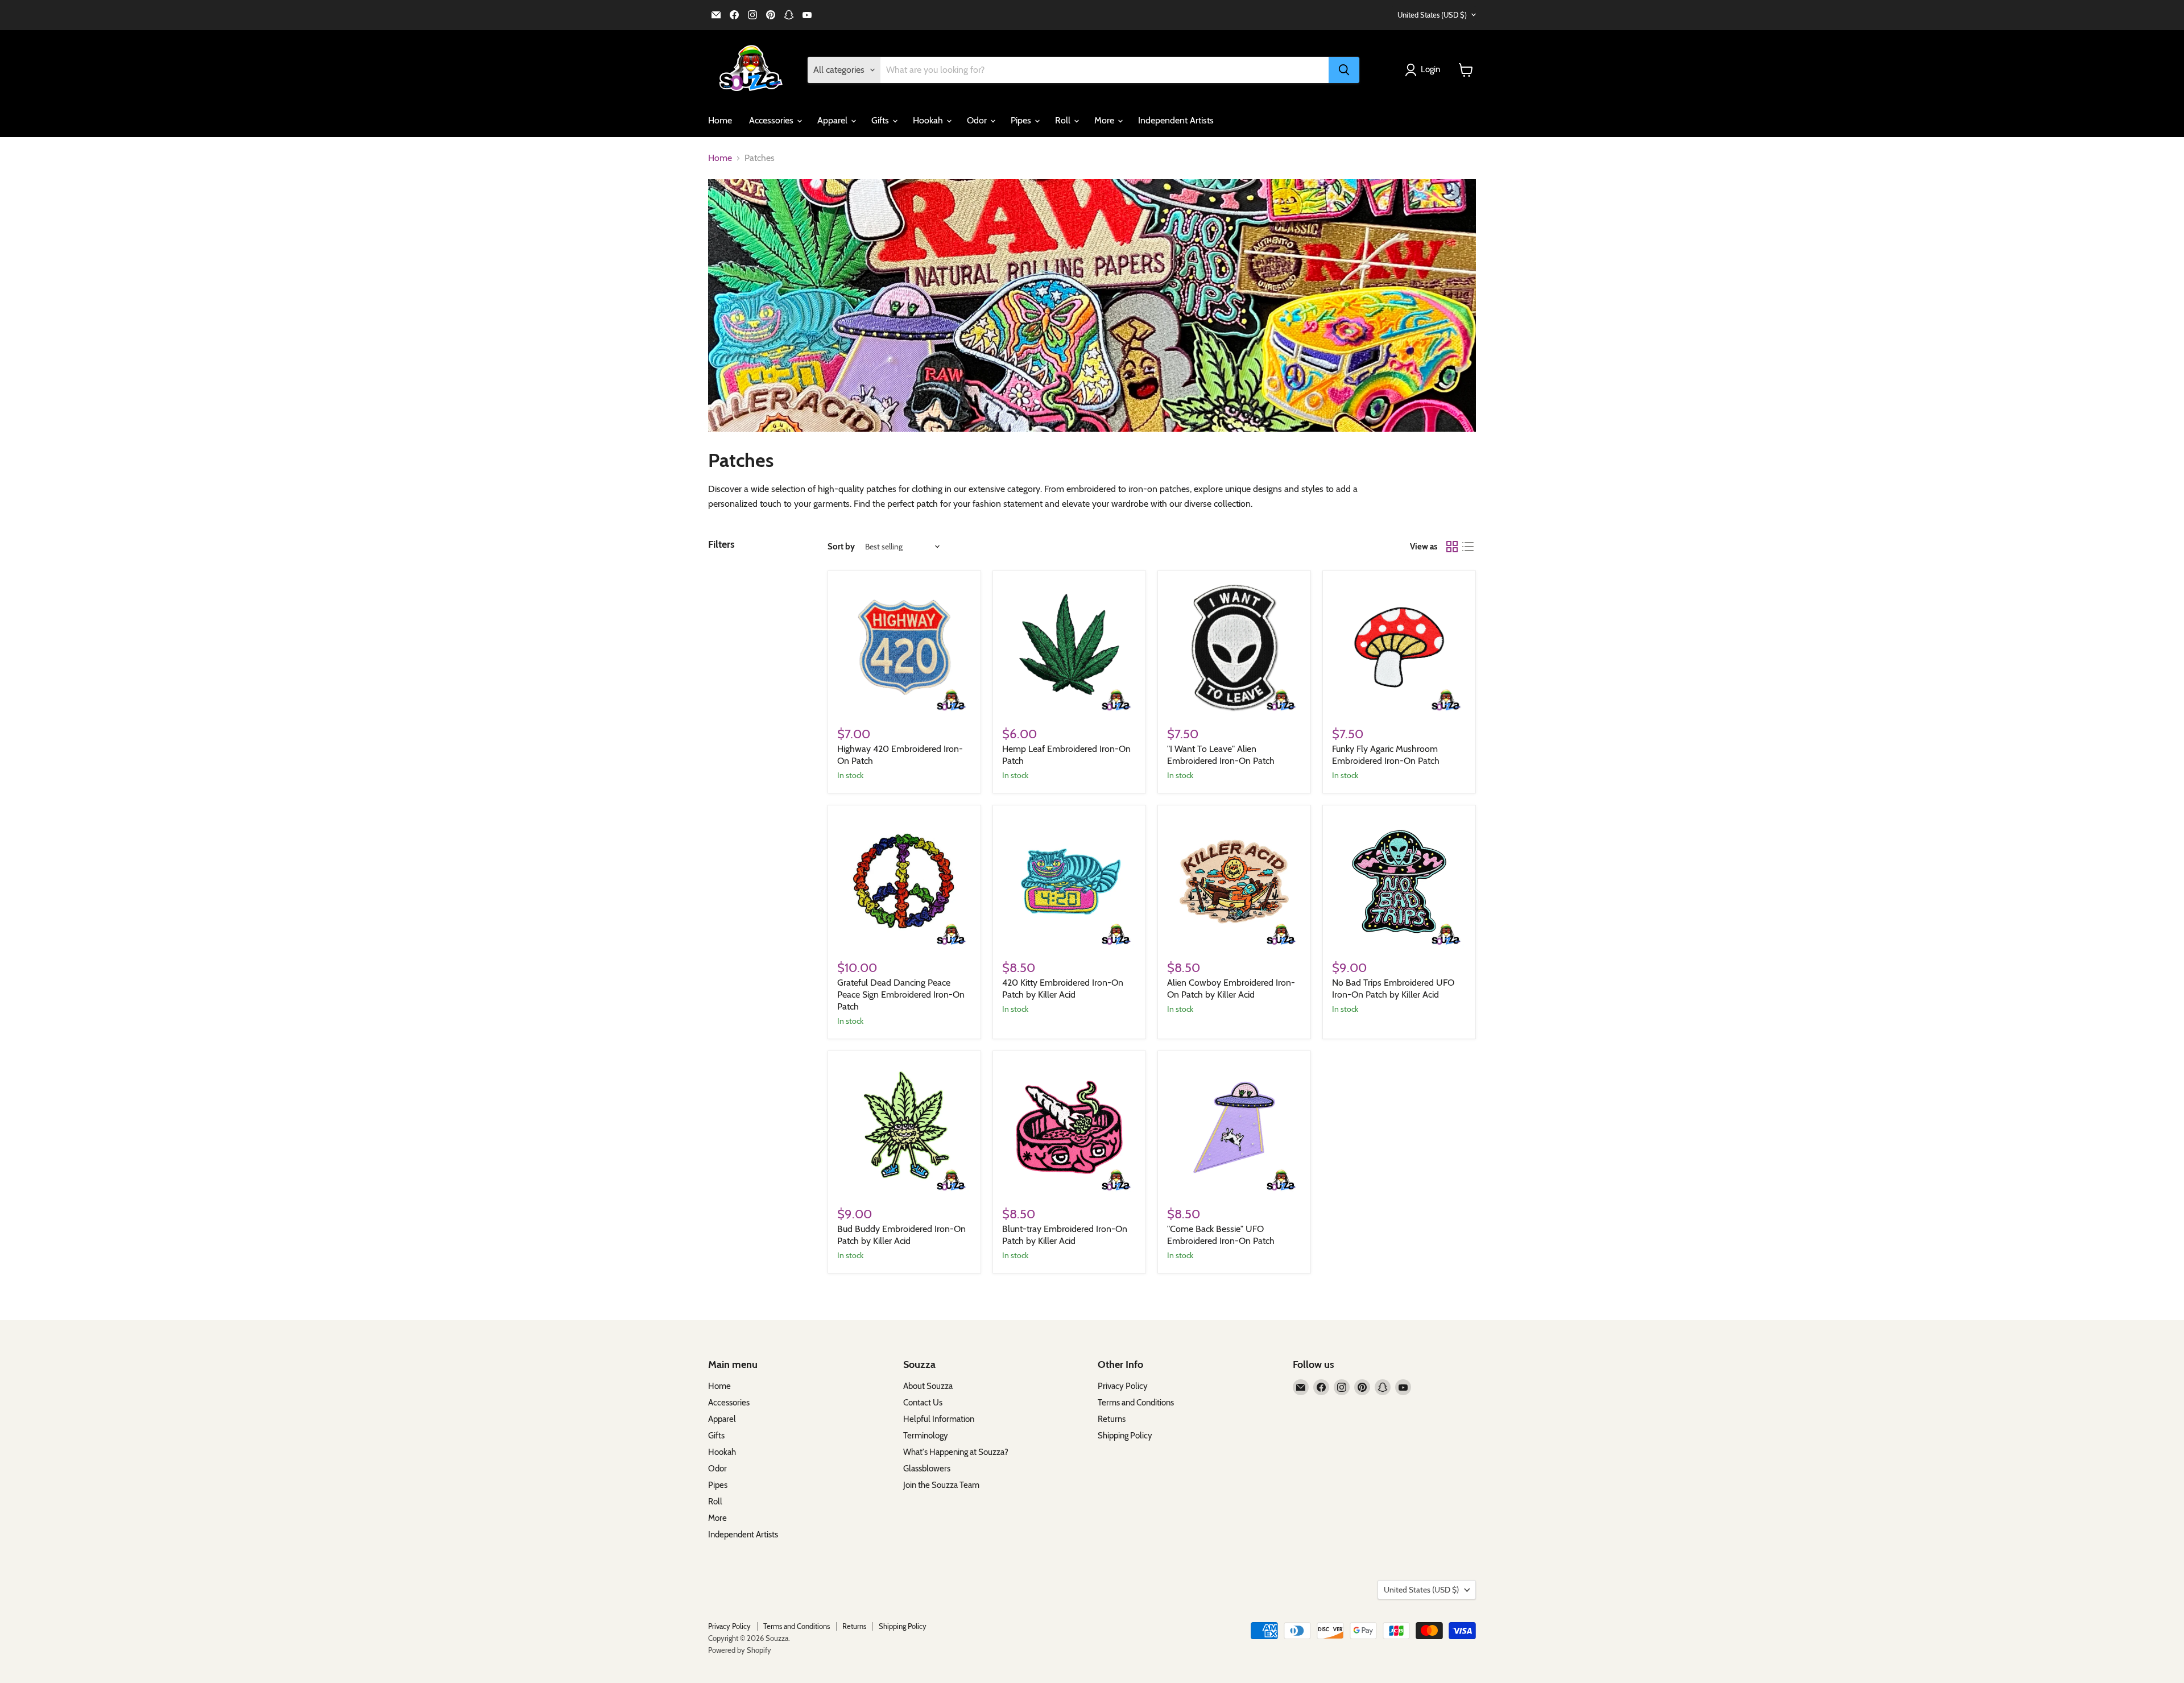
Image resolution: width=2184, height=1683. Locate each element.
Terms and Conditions (1136, 1403)
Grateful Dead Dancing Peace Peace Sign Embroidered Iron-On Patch (901, 995)
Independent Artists (1176, 120)
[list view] (1468, 547)
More (1105, 120)
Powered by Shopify (740, 1650)
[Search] (1344, 70)
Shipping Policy (1125, 1436)
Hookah (929, 120)
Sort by (841, 547)
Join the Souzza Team (941, 1485)
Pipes (1022, 120)
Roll (1064, 120)
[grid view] (1452, 547)
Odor (978, 120)
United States (1432, 15)
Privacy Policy (1123, 1386)
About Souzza (928, 1386)
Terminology (926, 1436)
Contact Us (923, 1403)
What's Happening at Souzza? (956, 1452)
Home (720, 120)
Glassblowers (927, 1469)
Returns (1112, 1419)
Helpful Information (939, 1419)
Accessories (772, 120)
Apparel (834, 120)
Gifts (881, 120)
